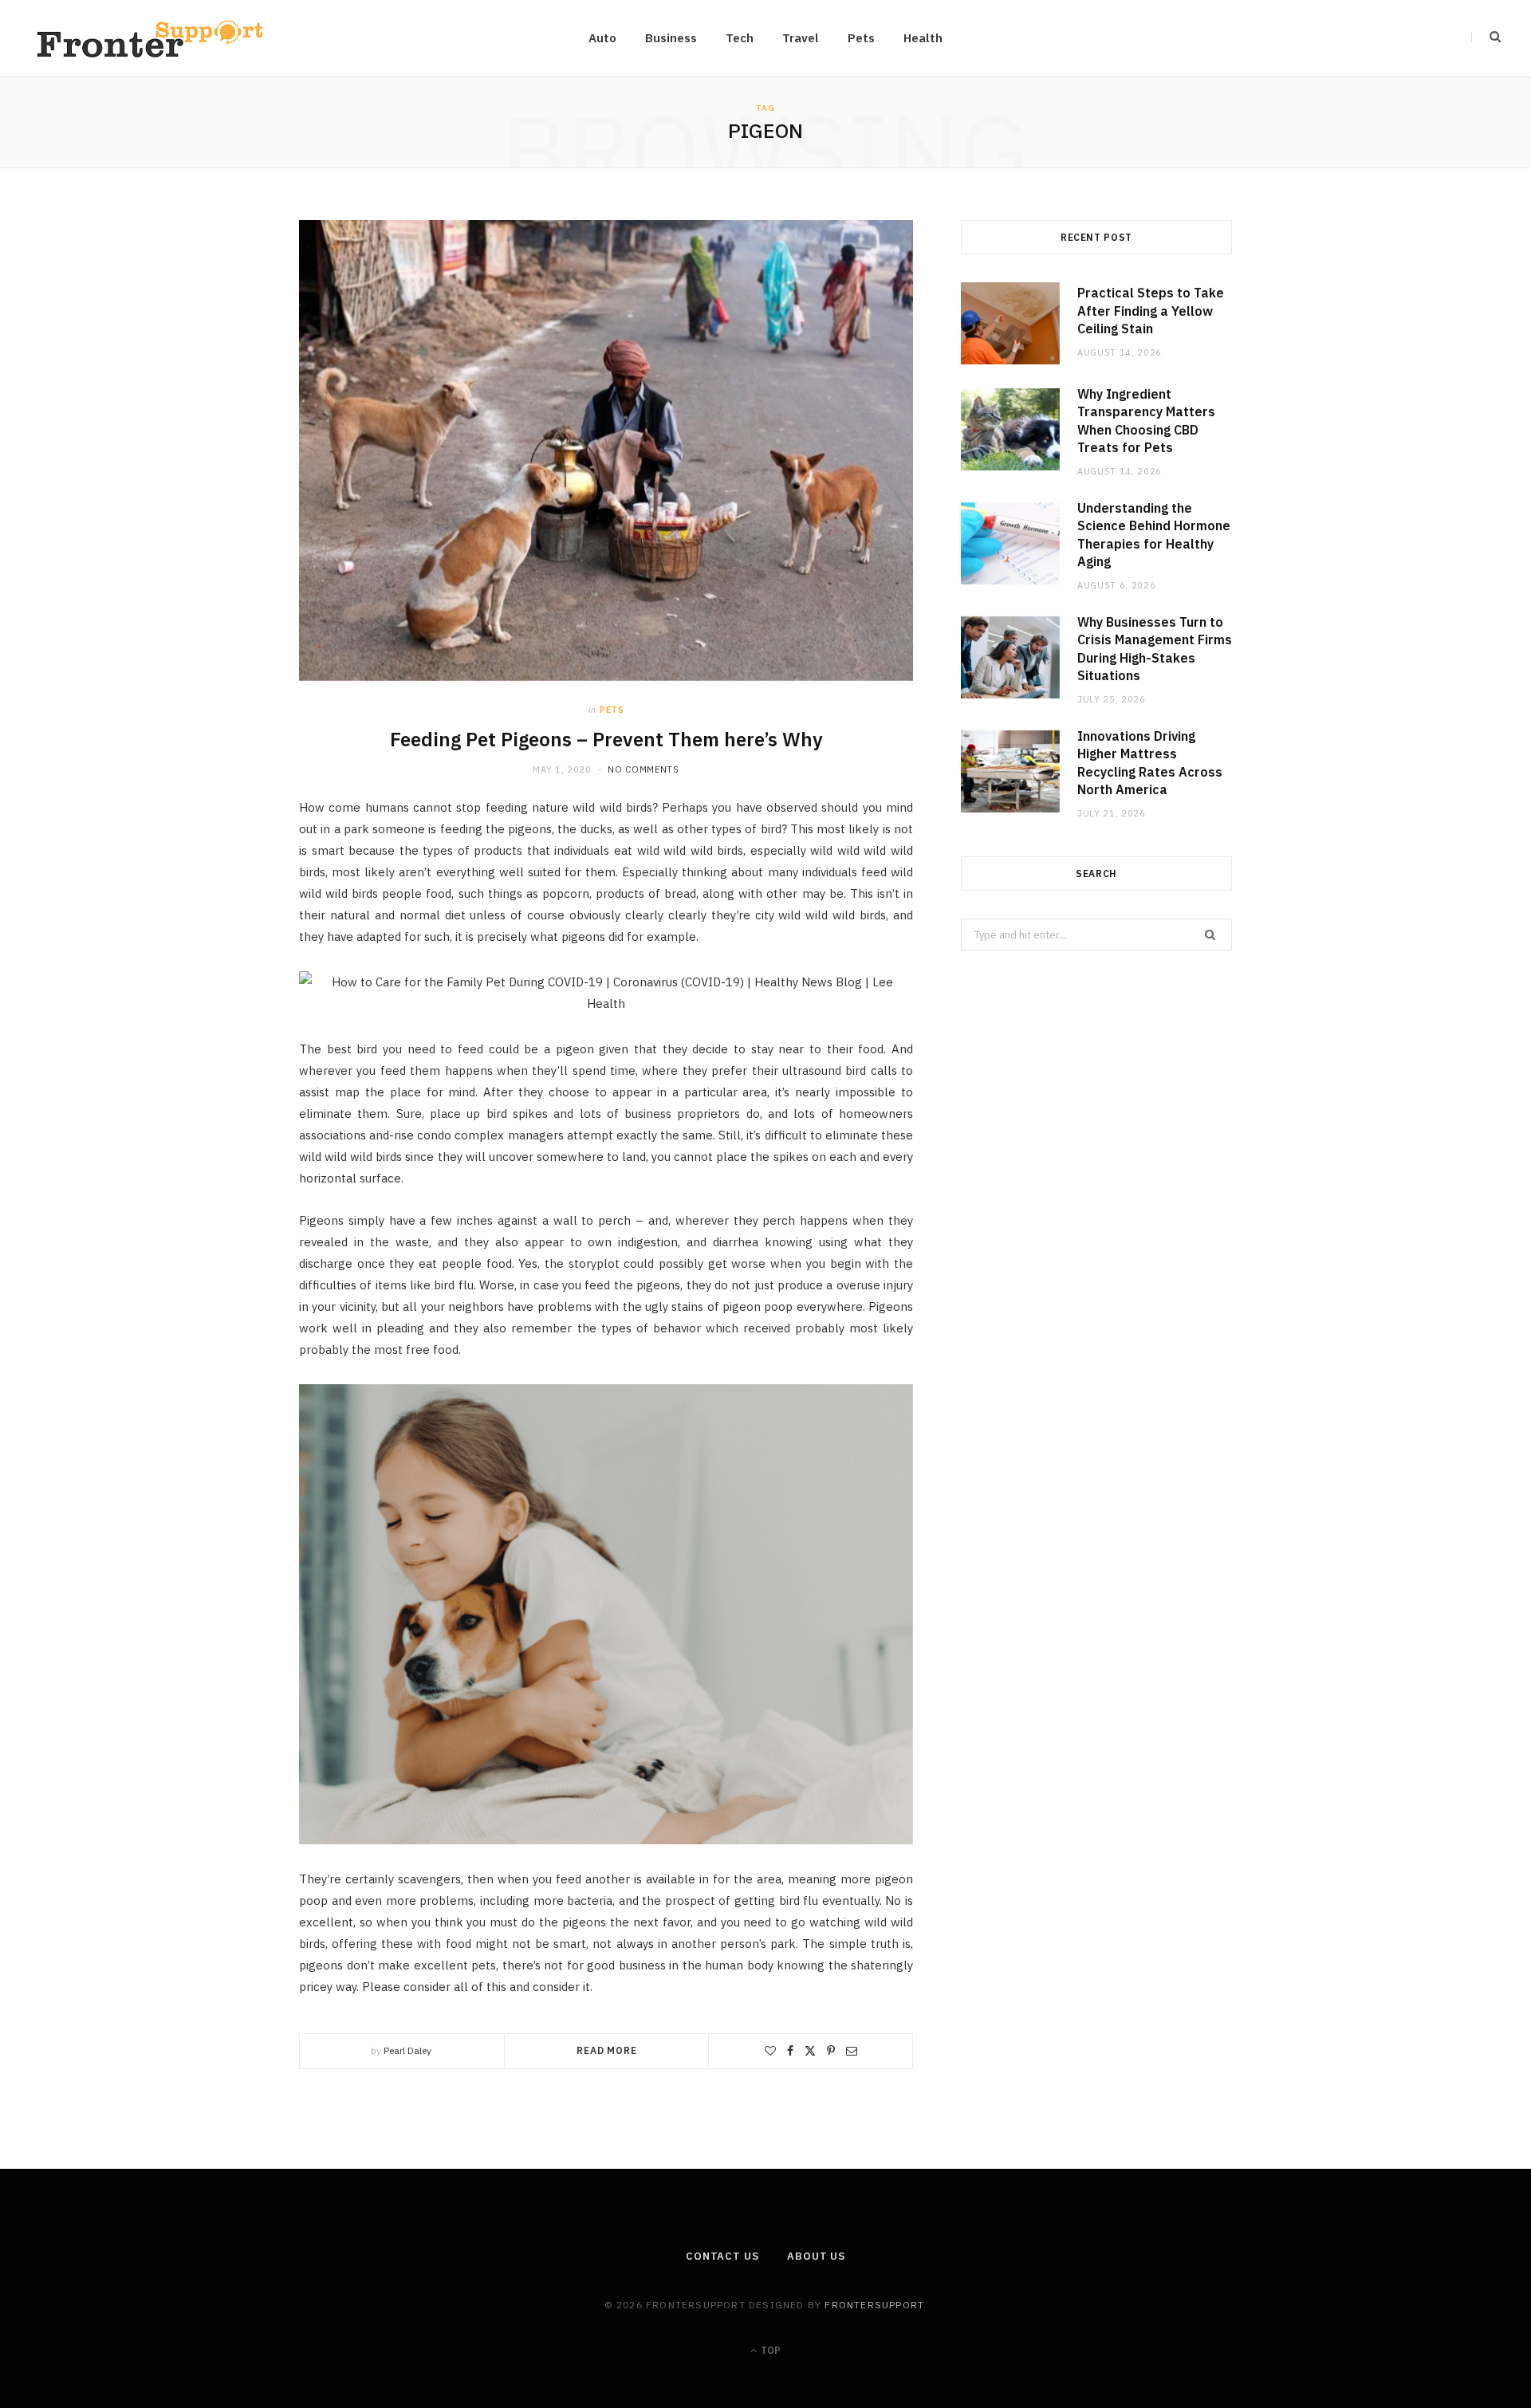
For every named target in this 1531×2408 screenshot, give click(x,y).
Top (769, 2350)
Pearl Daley (407, 2050)
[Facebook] (790, 2051)
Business (671, 38)
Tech (740, 38)
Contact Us (722, 2256)
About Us (816, 2256)
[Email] (852, 2051)
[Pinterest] (831, 2051)
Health (923, 38)
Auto (602, 38)
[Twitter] (810, 2051)
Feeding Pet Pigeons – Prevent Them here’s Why (606, 739)
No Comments (643, 769)
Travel (801, 38)
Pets (861, 38)
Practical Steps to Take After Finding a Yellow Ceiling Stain (1151, 311)
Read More (607, 2050)
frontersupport (874, 2305)
